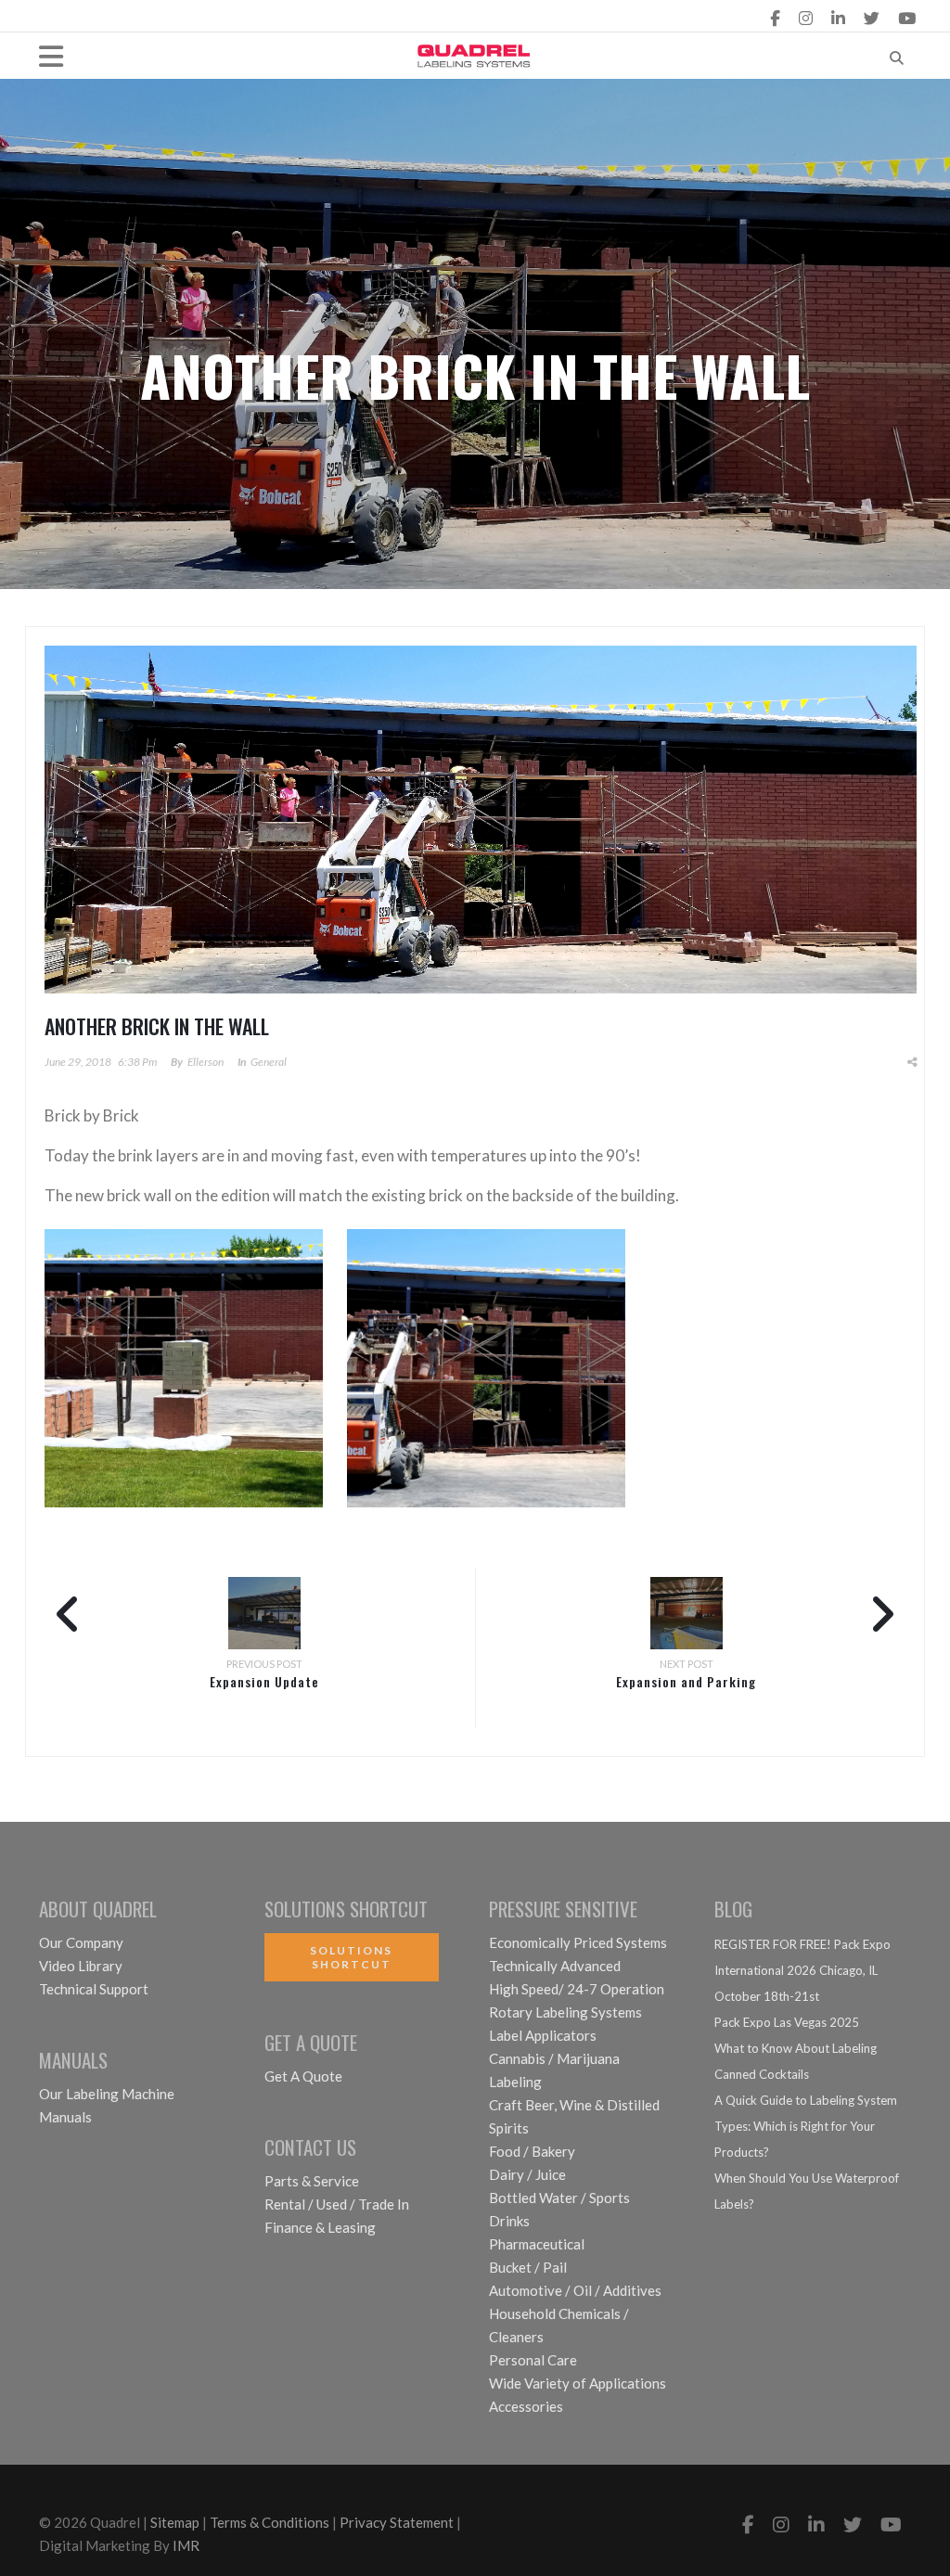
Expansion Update (264, 1681)
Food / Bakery (532, 2151)
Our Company (81, 1942)
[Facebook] (775, 18)
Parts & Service (312, 2181)
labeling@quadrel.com (130, 18)
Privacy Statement (397, 2522)
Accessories (526, 2406)
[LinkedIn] (838, 18)
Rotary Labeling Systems (565, 2012)
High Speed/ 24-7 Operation (577, 1989)
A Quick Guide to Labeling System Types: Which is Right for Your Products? (806, 2126)
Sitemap (175, 2522)
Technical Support (94, 1989)
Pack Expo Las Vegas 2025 (787, 2022)
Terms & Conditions (270, 2522)
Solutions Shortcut (351, 1957)
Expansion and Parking (686, 1681)
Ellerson (205, 1062)
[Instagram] (806, 18)
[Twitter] (872, 18)
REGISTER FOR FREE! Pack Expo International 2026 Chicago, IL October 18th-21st (802, 1970)
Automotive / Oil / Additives (575, 2290)
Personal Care (533, 2360)
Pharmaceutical (537, 2244)
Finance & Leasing (320, 2227)
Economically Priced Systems (578, 1942)
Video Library (81, 1966)
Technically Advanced (555, 1966)
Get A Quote (303, 2076)
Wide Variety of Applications (578, 2383)
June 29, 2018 (78, 1062)
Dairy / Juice (527, 2174)
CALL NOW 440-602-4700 (359, 18)
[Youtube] (907, 18)
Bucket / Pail (528, 2267)
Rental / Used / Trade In (337, 2204)
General (269, 1062)
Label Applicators (543, 2035)
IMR (186, 2545)
